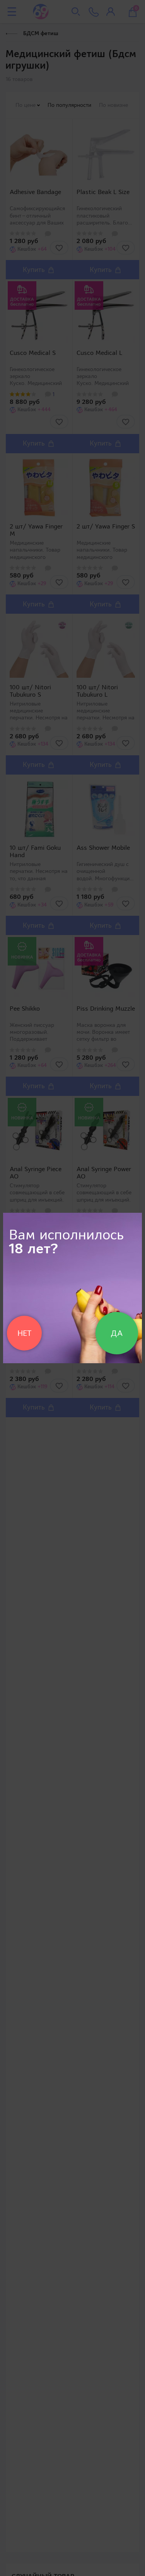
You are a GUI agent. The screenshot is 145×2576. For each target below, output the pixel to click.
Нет (24, 1333)
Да (117, 1333)
